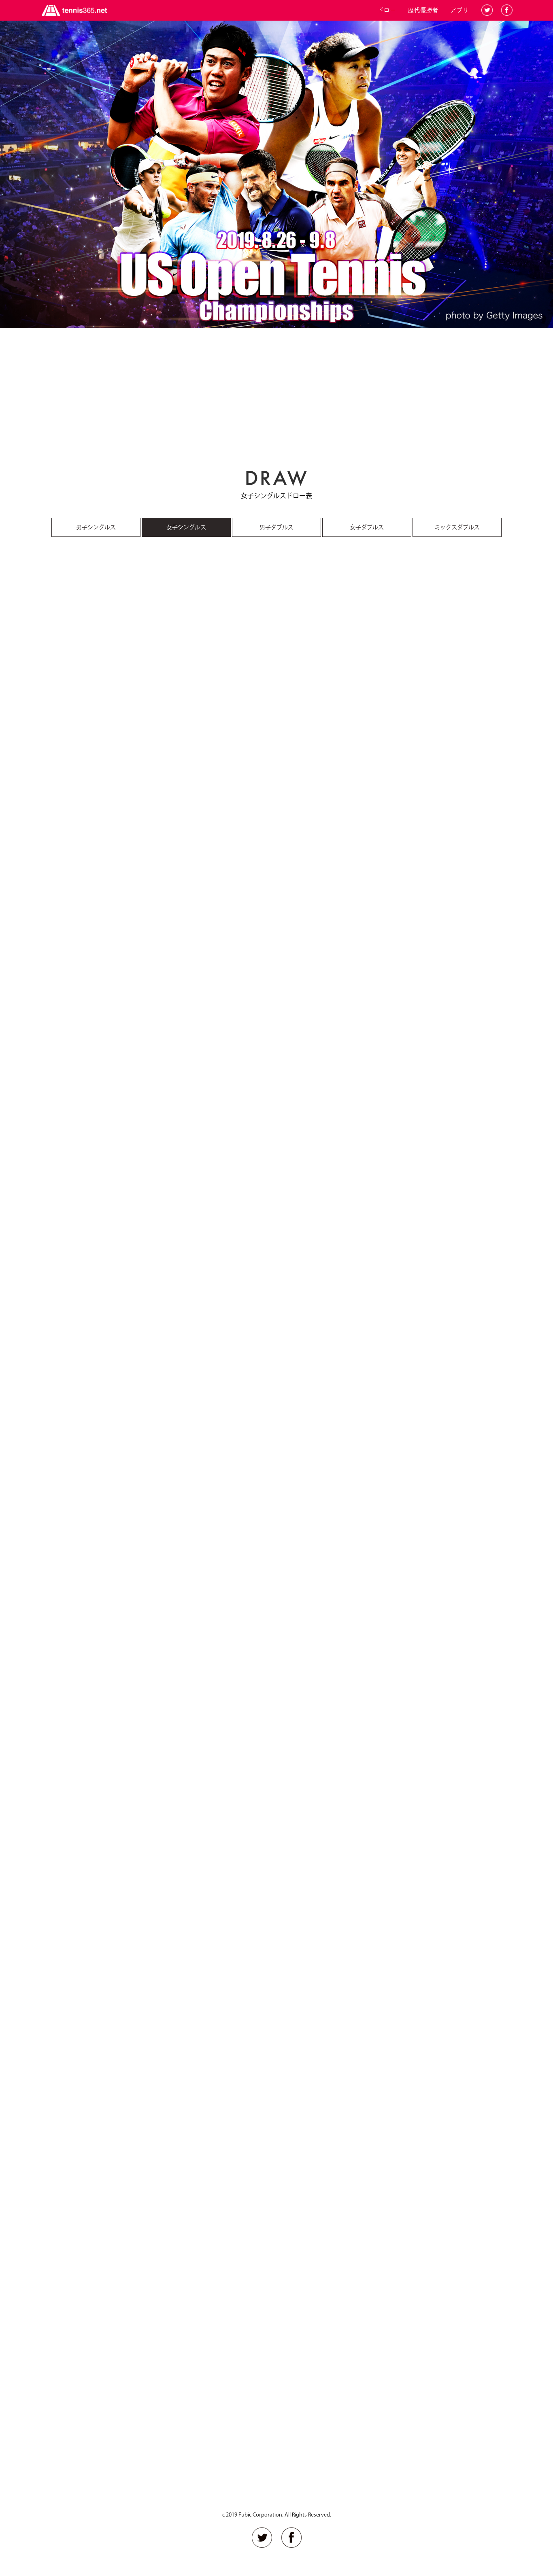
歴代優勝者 (423, 10)
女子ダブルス (367, 527)
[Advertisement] (276, 395)
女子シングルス (186, 527)
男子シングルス (96, 527)
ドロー (387, 10)
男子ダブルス (276, 527)
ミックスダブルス (457, 527)
